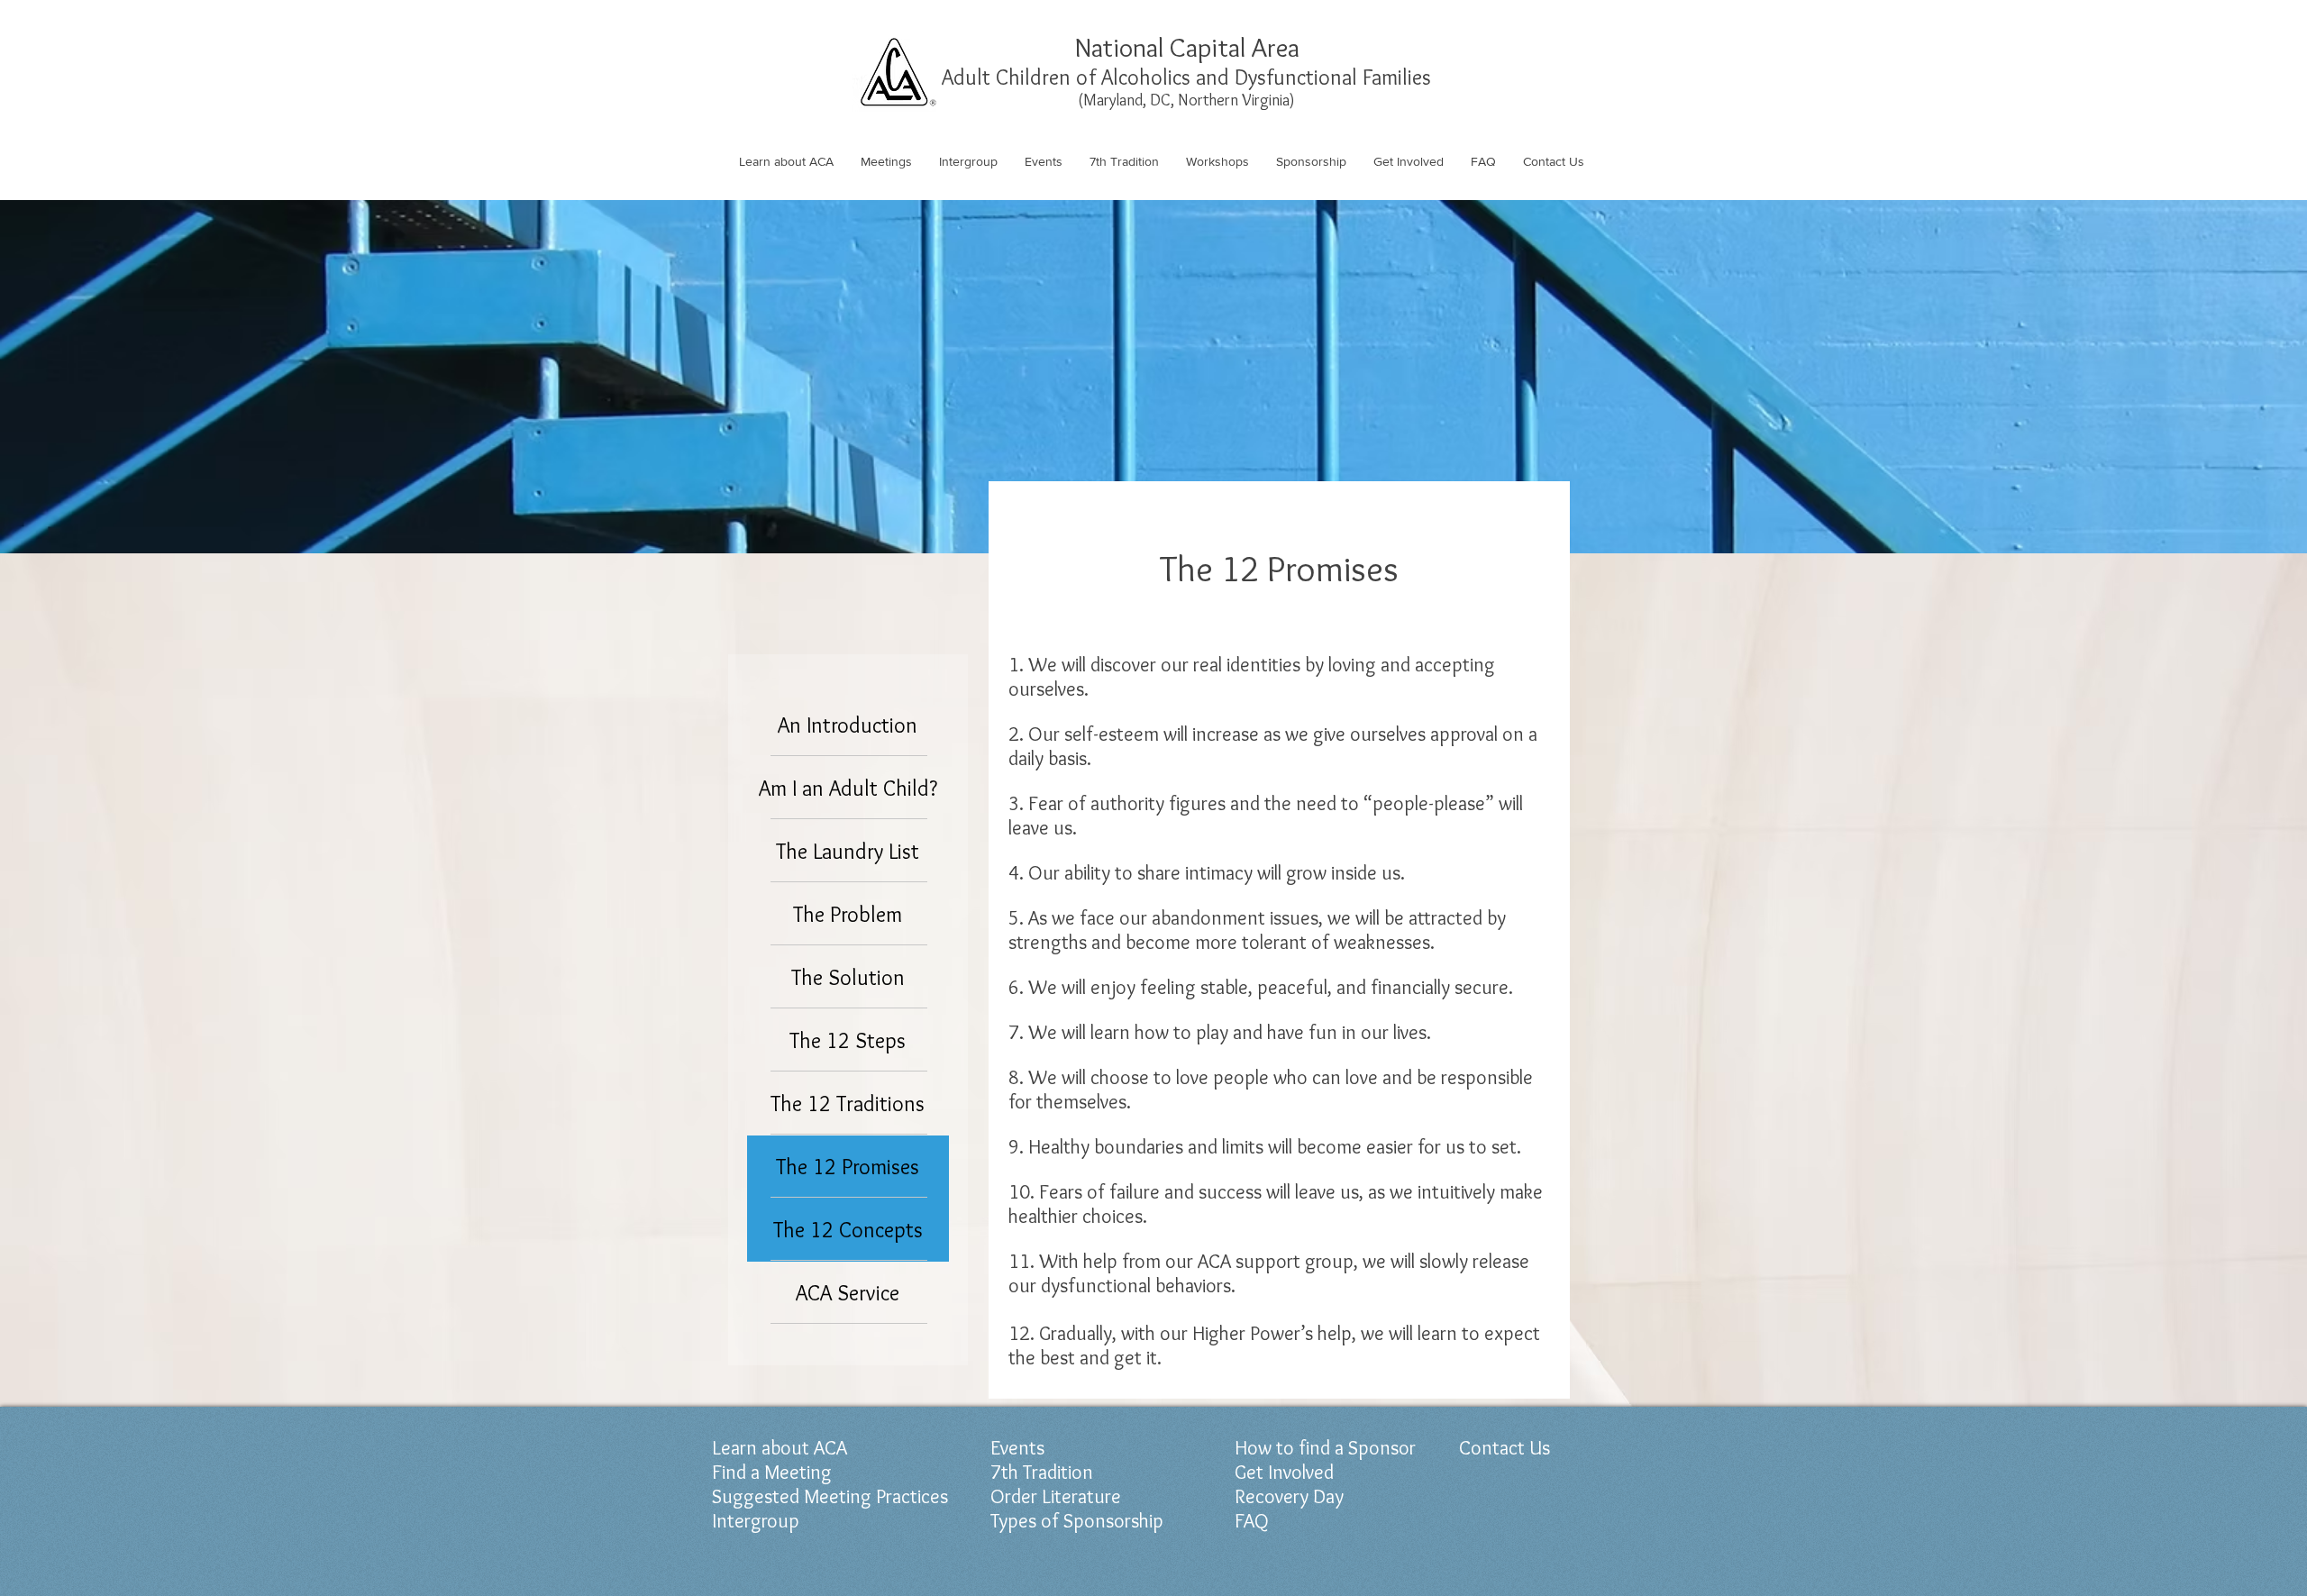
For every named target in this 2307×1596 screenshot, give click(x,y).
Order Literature (1056, 1496)
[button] (786, 161)
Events (1017, 1448)
